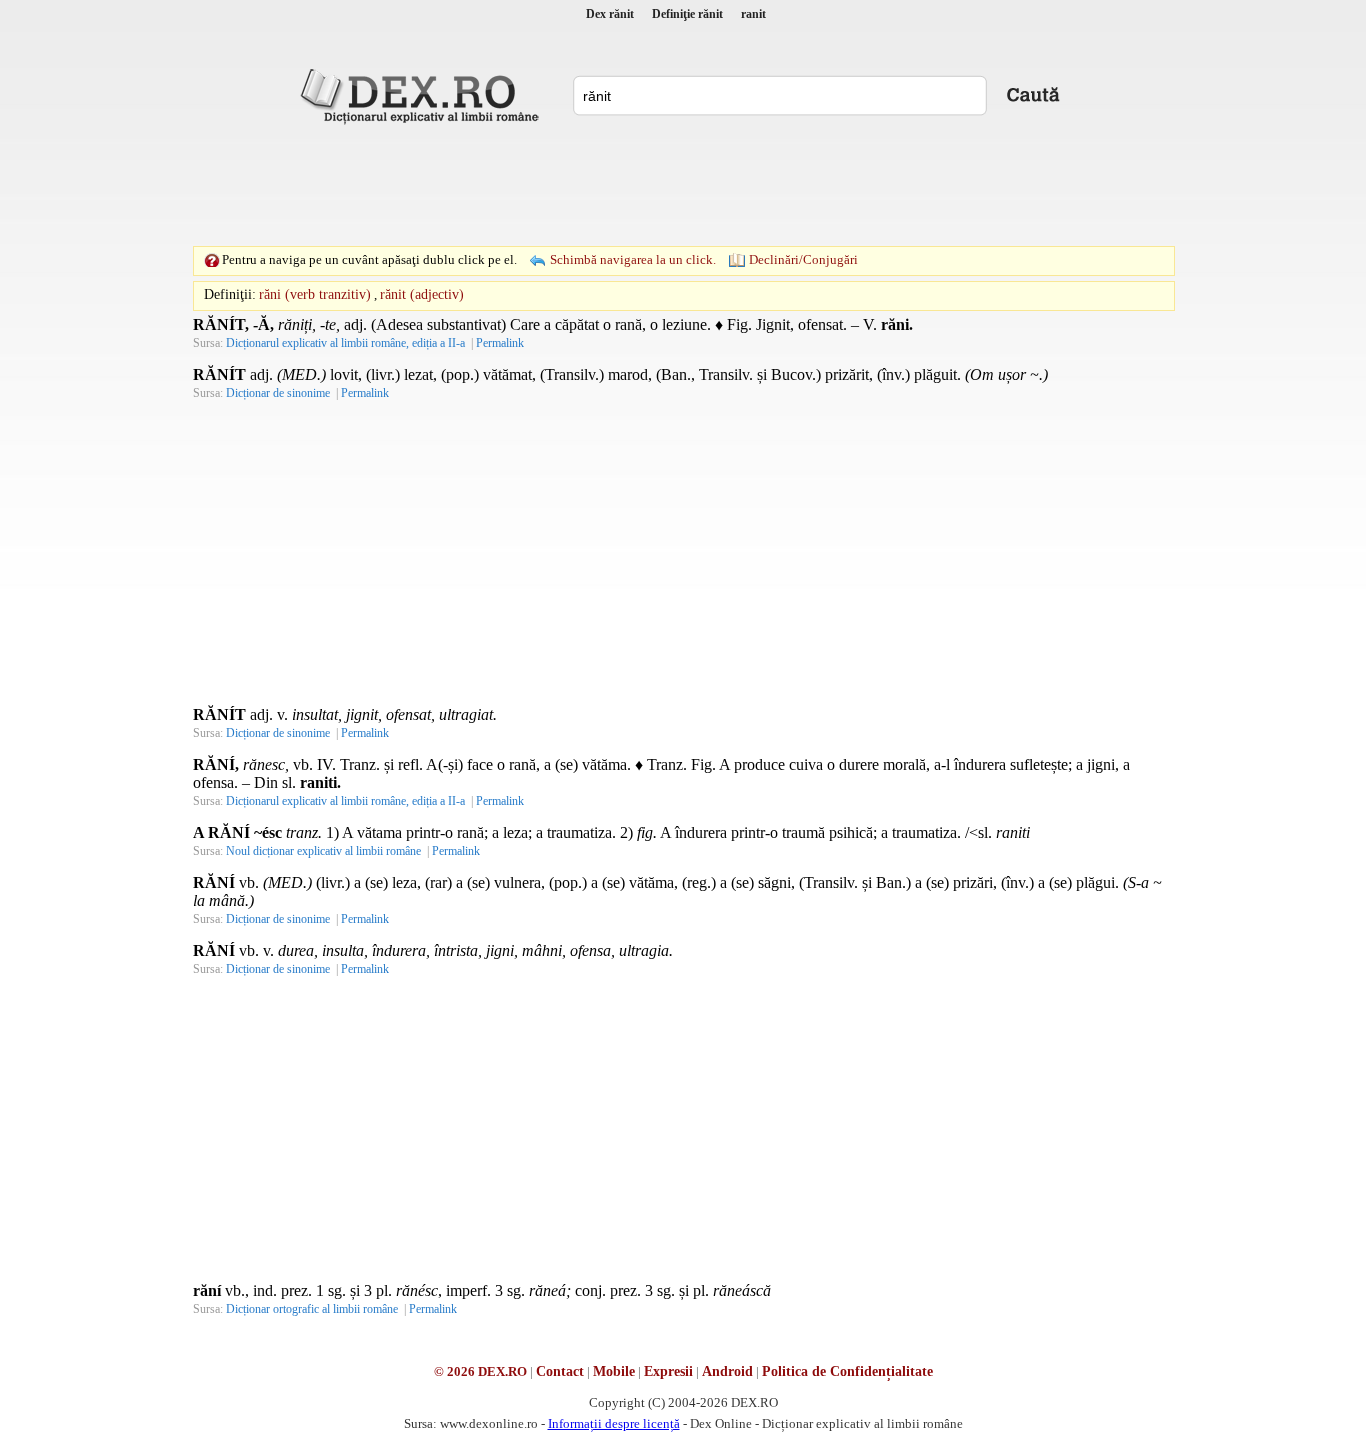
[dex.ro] (423, 95)
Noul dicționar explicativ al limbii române (323, 851)
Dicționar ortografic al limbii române (312, 1309)
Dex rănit (610, 14)
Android (727, 1371)
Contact (560, 1371)
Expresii (668, 1371)
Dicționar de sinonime (278, 393)
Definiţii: (230, 294)
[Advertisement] (683, 185)
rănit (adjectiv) (422, 294)
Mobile (614, 1371)
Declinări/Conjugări (803, 259)
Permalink (500, 343)
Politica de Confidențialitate (847, 1371)
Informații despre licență (614, 1423)
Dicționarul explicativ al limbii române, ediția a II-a (345, 343)
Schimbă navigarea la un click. (633, 259)
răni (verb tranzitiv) (315, 294)
